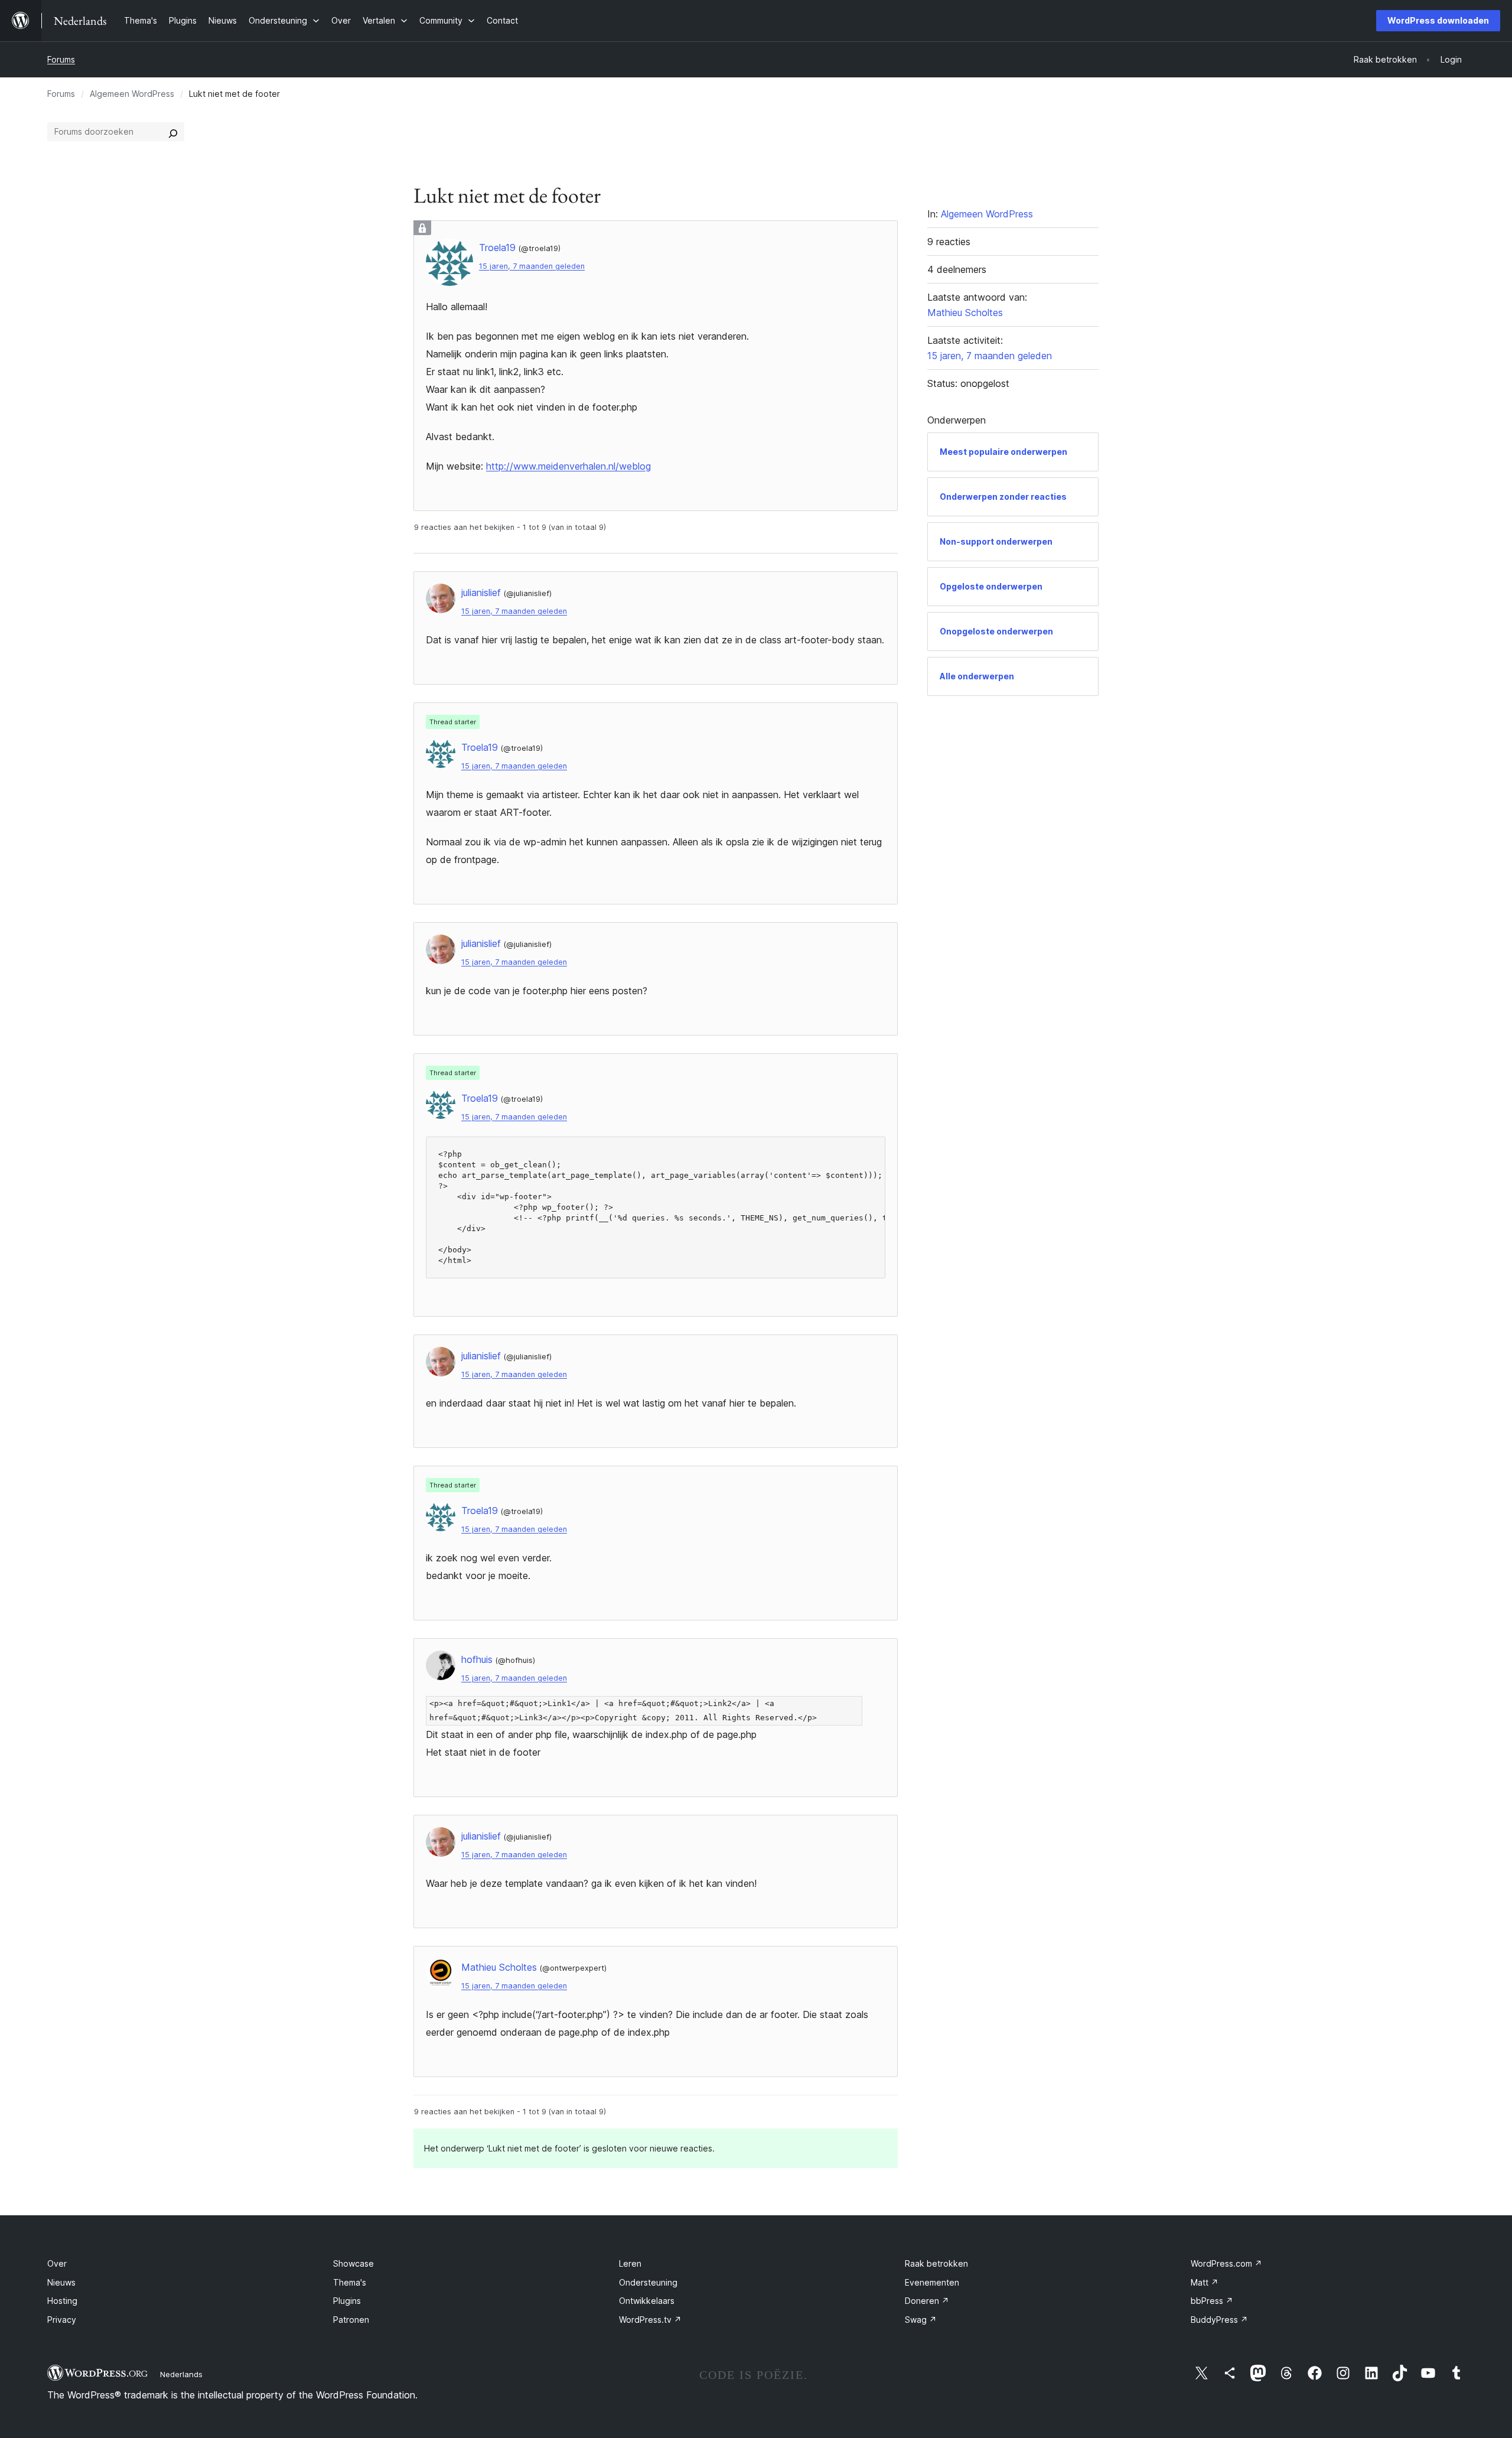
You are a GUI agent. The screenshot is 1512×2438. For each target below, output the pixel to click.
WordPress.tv (650, 2320)
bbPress (1212, 2301)
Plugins (347, 2301)
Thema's (350, 2282)
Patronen (351, 2320)
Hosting (62, 2301)
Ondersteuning (648, 2282)
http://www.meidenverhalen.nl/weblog (568, 466)
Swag (921, 2320)
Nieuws (61, 2282)
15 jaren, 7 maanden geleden (532, 266)
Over (57, 2263)
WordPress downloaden (1438, 20)
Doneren (927, 2301)
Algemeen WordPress (132, 94)
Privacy (62, 2320)
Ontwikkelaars (647, 2301)
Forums (61, 59)
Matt (1205, 2282)
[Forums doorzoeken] (173, 132)
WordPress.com (1226, 2263)
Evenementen (932, 2282)
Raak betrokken (936, 2263)
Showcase (353, 2263)
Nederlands (181, 2374)
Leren (630, 2263)
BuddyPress (1219, 2320)
